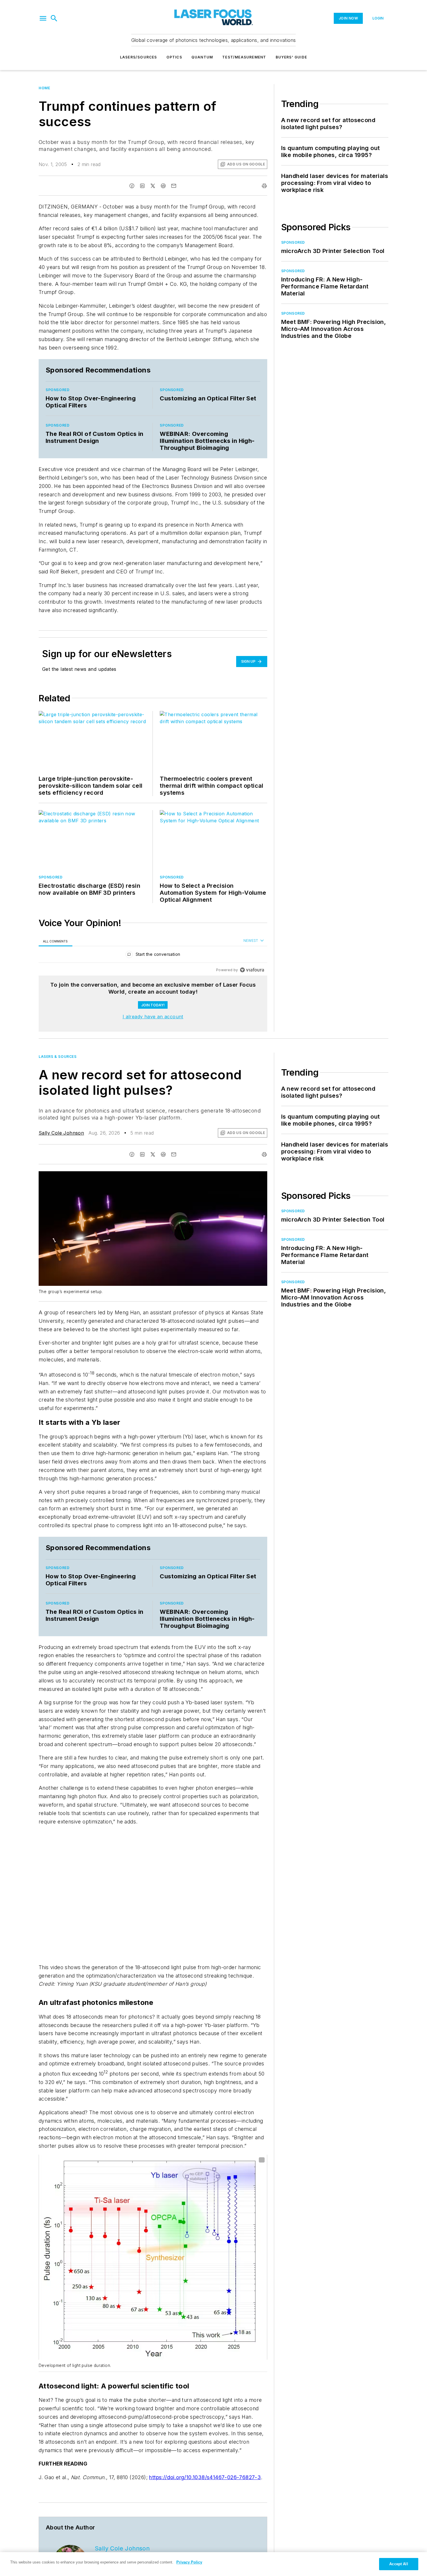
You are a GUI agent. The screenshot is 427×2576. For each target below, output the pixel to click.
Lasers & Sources (58, 1057)
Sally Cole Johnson (61, 1133)
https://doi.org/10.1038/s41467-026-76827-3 (205, 2477)
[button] (43, 18)
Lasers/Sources (139, 57)
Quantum (202, 57)
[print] (264, 186)
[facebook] (132, 186)
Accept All (399, 2564)
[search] (54, 18)
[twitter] (153, 186)
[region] (153, 956)
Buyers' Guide (291, 57)
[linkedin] (142, 186)
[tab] (55, 941)
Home (44, 88)
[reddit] (163, 186)
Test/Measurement (244, 57)
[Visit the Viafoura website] (252, 970)
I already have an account (153, 1017)
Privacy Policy (189, 2562)
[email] (174, 186)
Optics (174, 57)
